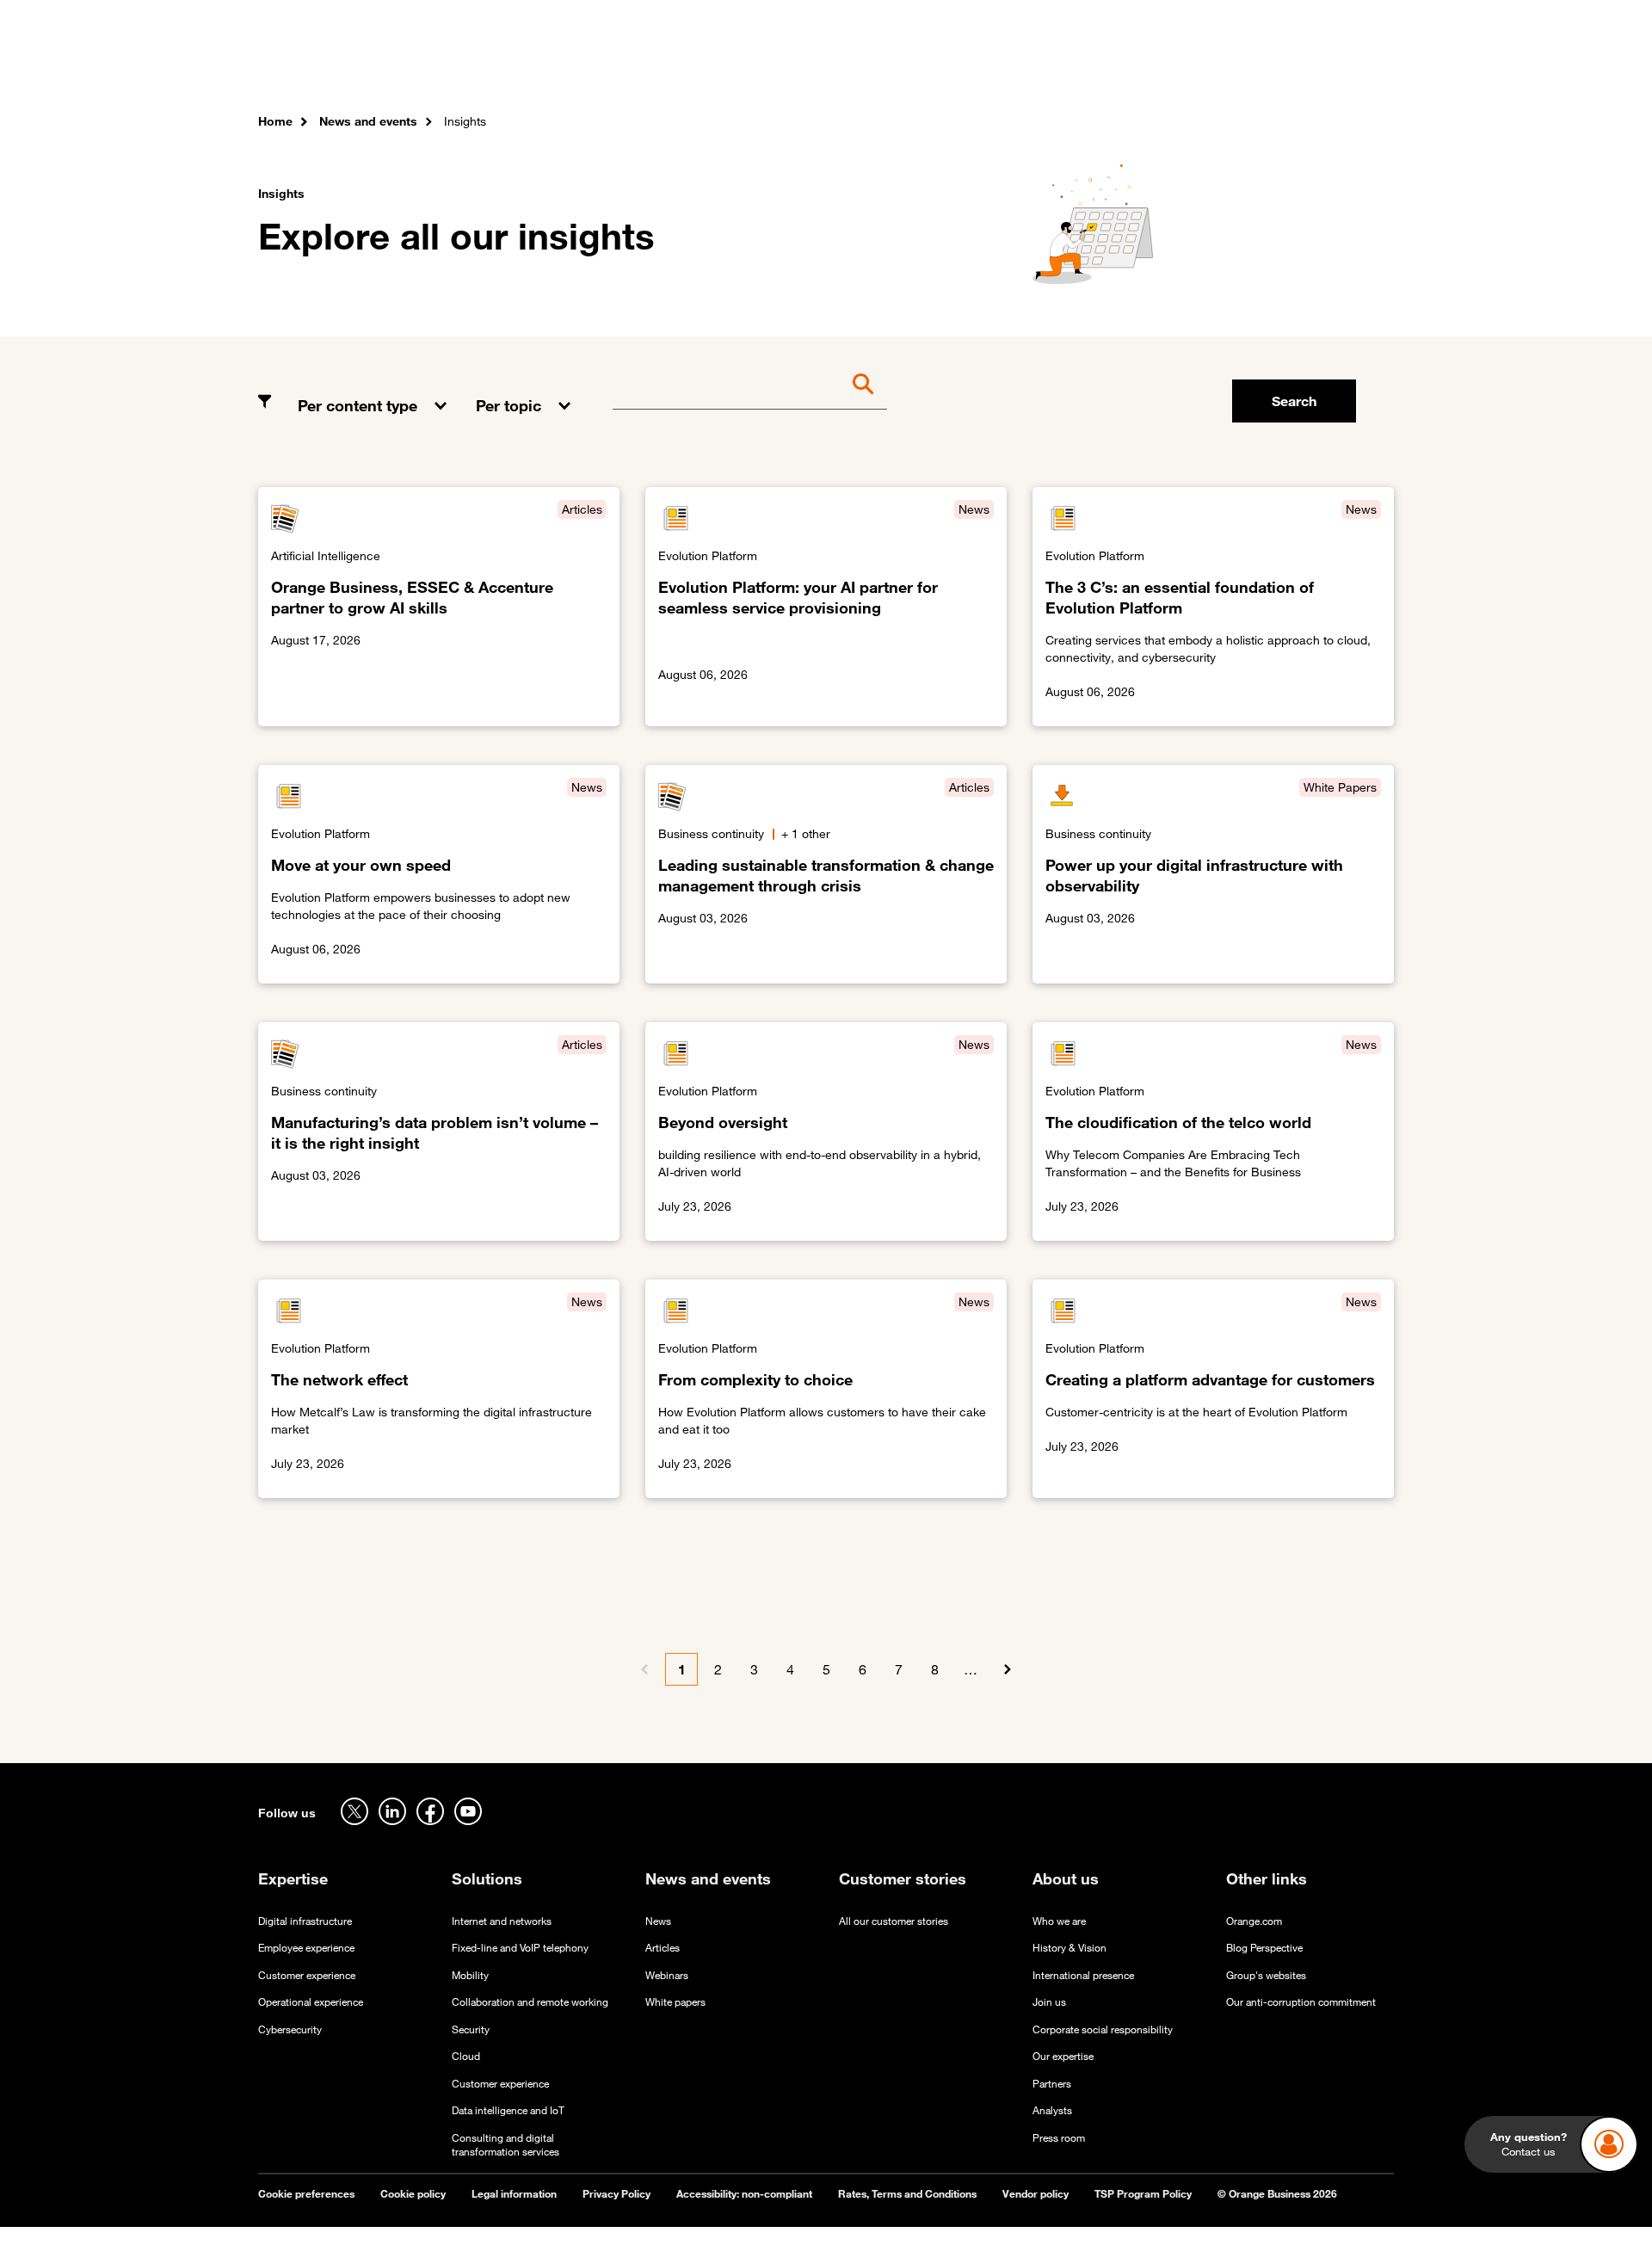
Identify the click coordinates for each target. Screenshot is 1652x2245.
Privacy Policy (616, 2194)
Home (275, 121)
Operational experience (311, 2002)
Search (1294, 401)
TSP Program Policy (1143, 2194)
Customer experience (307, 1975)
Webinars (667, 1975)
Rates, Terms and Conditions (907, 2194)
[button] (374, 392)
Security (471, 2029)
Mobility (470, 1975)
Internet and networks (502, 1921)
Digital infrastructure (305, 1921)
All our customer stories (894, 1921)
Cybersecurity (290, 2029)
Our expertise (1063, 2056)
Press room (1059, 2138)
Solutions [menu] (603, 68)
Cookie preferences (306, 2194)
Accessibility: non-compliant (744, 2194)
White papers (675, 2002)
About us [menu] (965, 68)
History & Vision (1069, 1948)
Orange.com (1254, 1921)
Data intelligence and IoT (508, 2110)
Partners (1052, 2084)
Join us (1049, 2002)
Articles (663, 1948)
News (658, 1921)
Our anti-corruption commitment (1301, 2002)
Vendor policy (1036, 2194)
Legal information (514, 2194)
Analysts (1052, 2110)
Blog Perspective (1264, 1948)
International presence (1083, 1975)
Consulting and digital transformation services (505, 2145)
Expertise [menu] (515, 68)
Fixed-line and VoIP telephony (520, 1948)
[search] (1300, 65)
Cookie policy (413, 2194)
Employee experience (306, 1948)
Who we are (1059, 1921)
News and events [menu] (855, 68)
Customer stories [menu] (716, 68)
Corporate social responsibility (1103, 2029)
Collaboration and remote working (530, 2002)
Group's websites (1266, 1975)
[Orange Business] (320, 65)
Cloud (466, 2056)
